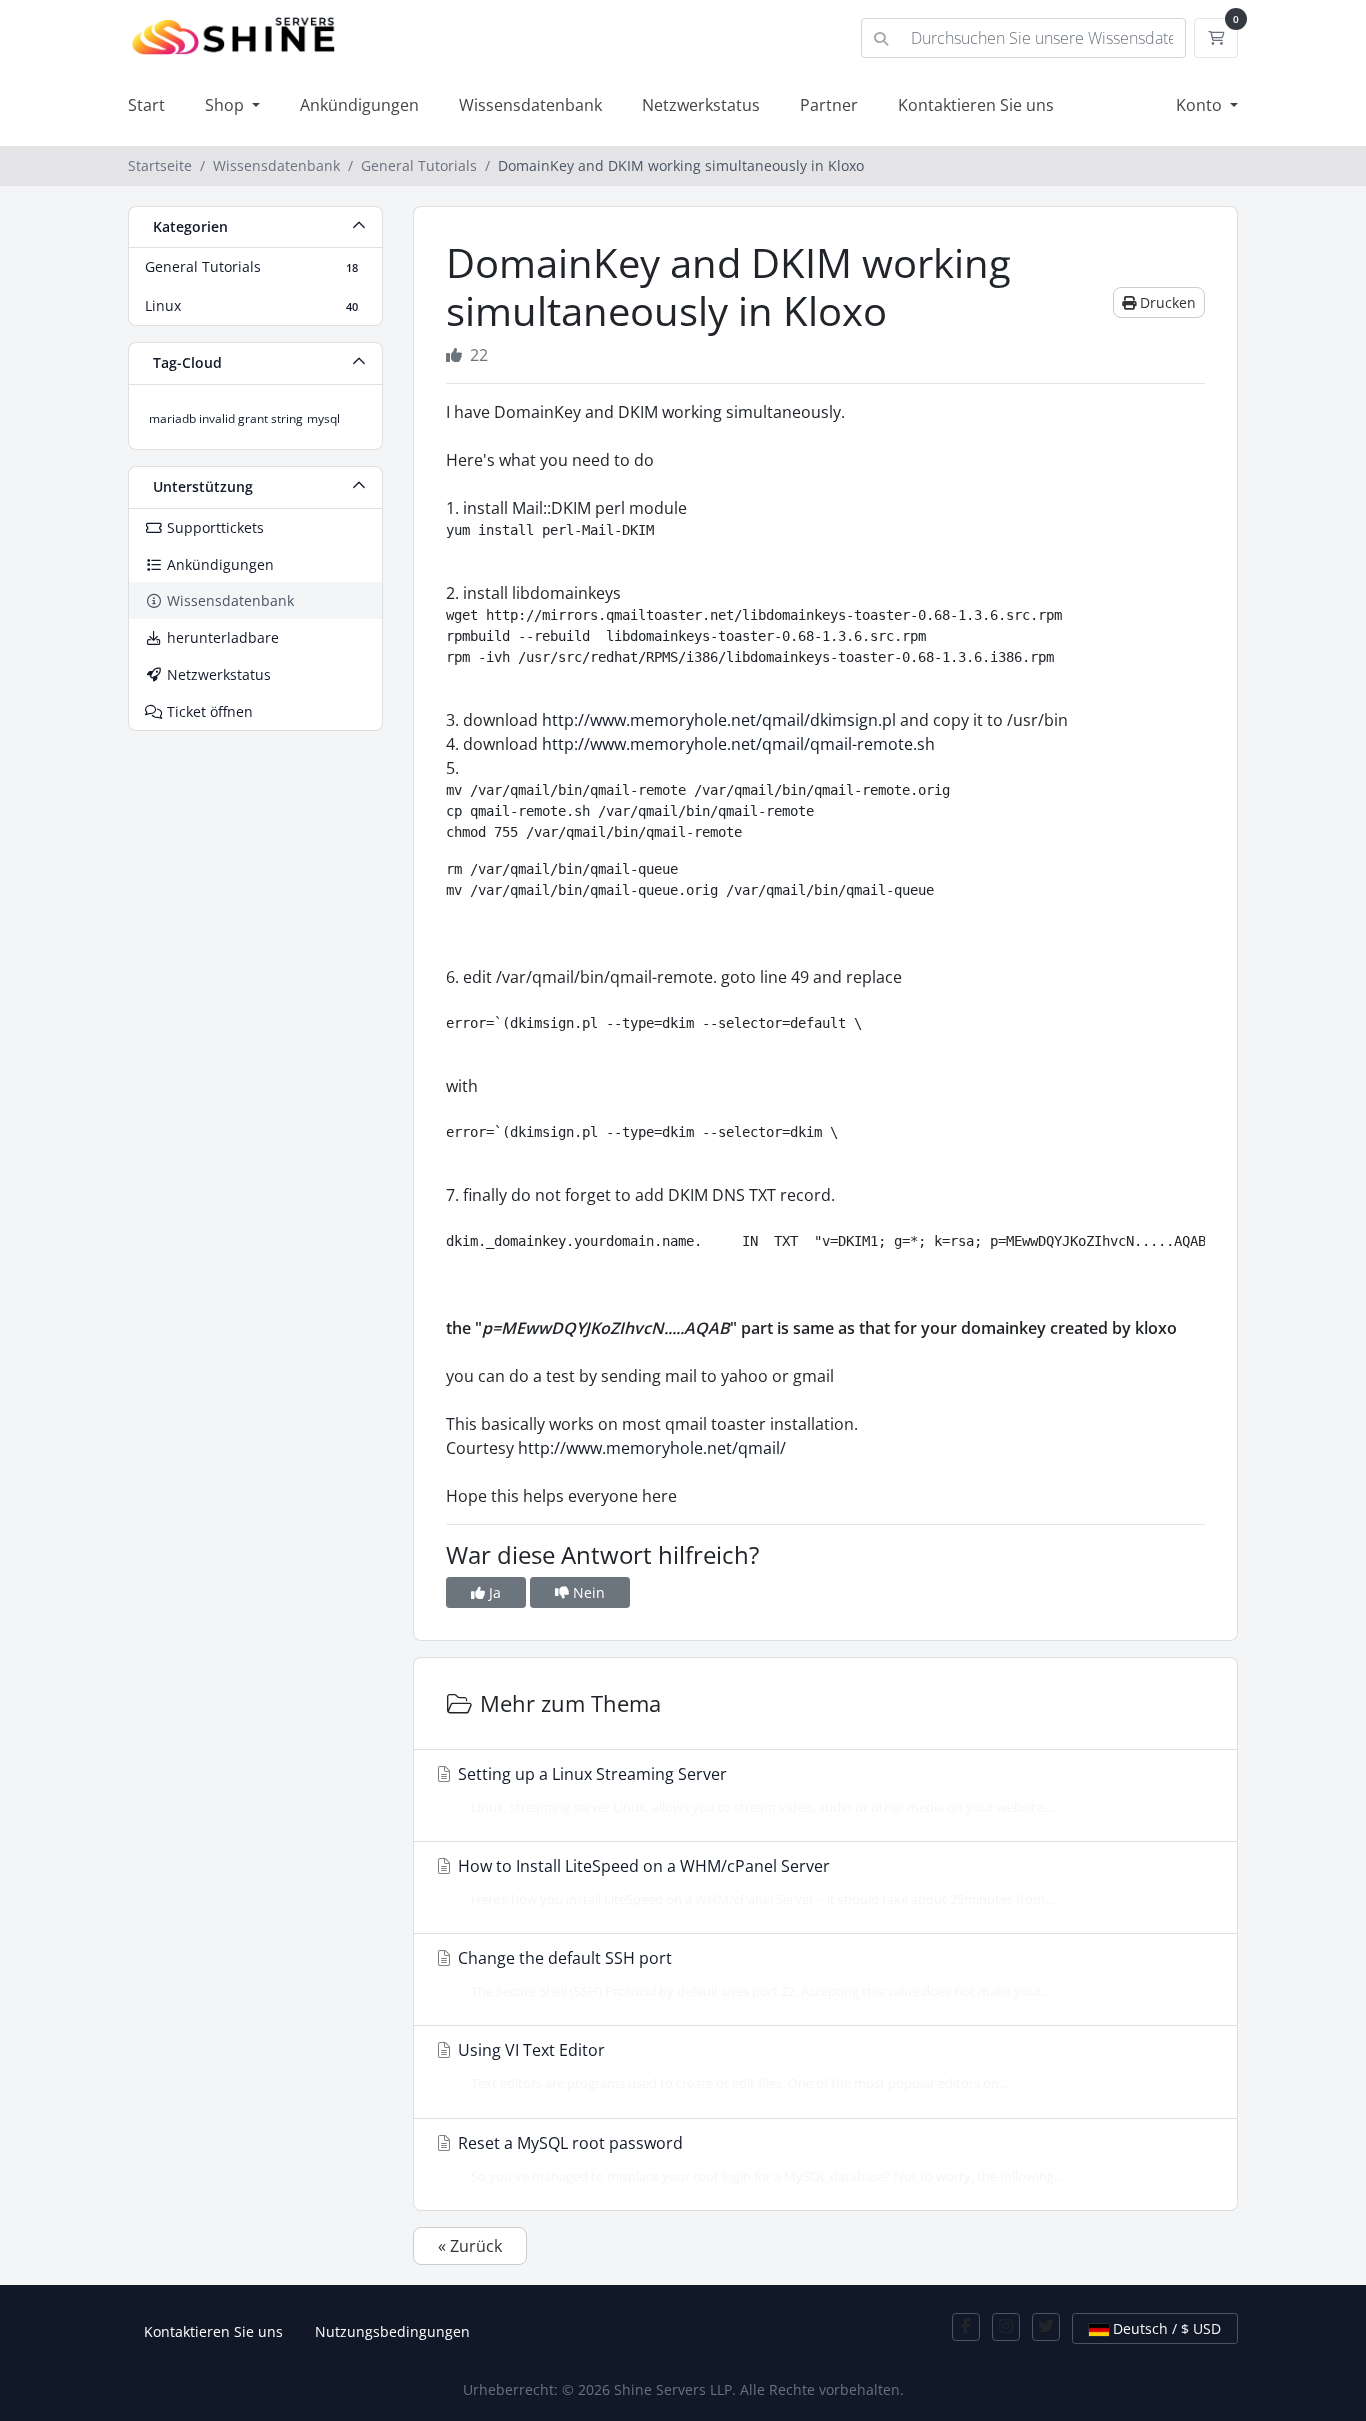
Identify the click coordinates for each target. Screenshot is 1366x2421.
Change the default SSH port (752, 1973)
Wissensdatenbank (530, 105)
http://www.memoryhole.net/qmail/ (652, 1448)
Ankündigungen (359, 105)
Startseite (160, 165)
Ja (493, 1592)
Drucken (1166, 302)
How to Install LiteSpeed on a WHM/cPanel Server (754, 1881)
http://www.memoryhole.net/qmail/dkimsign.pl (719, 720)
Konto (1201, 105)
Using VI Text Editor (731, 2065)
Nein (587, 1592)
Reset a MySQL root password (758, 2158)
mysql (323, 418)
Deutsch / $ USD (1165, 2328)
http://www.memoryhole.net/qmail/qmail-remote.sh (738, 744)
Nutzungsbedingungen (392, 2331)
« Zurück (470, 2246)
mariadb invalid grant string (226, 418)
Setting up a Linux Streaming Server (754, 1789)
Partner (829, 105)
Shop (226, 105)
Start (146, 105)
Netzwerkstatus (701, 105)
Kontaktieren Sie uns (976, 105)
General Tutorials (419, 165)
